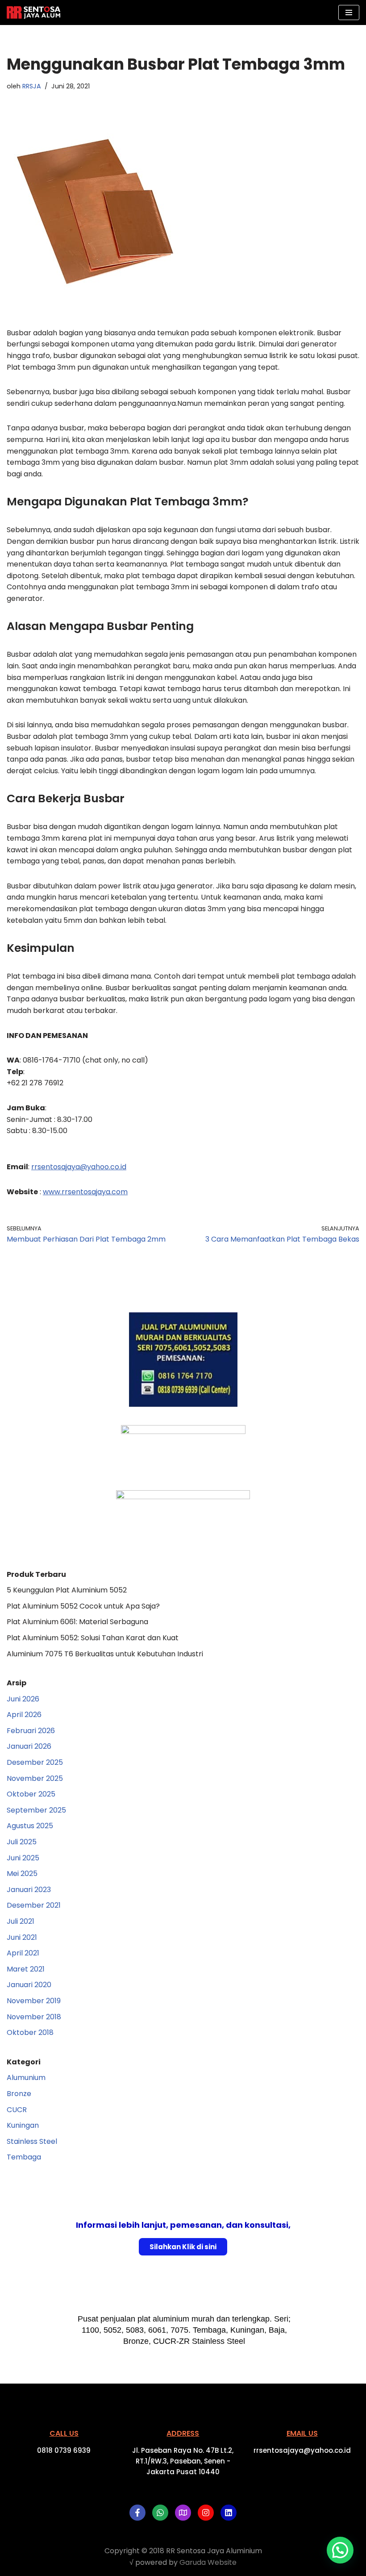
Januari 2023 (29, 1890)
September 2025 (36, 1810)
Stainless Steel (32, 2141)
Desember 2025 (35, 1762)
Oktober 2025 (31, 1794)
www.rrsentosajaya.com (85, 1192)
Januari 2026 (29, 1746)
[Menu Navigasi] (349, 13)
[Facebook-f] (137, 2513)
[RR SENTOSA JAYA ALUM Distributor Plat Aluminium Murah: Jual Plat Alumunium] (33, 13)
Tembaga (24, 2157)
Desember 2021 (34, 1905)
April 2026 (24, 1715)
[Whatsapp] (160, 2513)
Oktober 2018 (30, 2032)
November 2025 (35, 1778)
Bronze (19, 2094)
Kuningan (23, 2125)
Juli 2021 (21, 1921)
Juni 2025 (23, 1858)
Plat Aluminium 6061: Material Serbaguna (77, 1622)
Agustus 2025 (30, 1826)
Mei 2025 (22, 1874)
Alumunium (26, 2078)
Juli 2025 (22, 1842)
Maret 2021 (26, 1969)
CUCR (17, 2110)
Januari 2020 (29, 1985)
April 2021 (23, 1953)
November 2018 (34, 2017)
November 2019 (34, 2001)
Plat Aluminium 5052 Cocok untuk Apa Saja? (83, 1606)
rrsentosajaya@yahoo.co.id (79, 1167)
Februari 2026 (31, 1731)
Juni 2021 (22, 1937)
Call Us (64, 2433)
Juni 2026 (23, 1699)
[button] (340, 2550)
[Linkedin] (229, 2513)
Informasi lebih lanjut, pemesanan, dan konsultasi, (183, 2225)
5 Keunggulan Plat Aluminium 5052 (67, 1590)
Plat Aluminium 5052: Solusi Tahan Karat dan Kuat (93, 1638)
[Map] (183, 2513)
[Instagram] (206, 2513)
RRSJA (32, 86)
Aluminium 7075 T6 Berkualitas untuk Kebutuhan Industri (105, 1654)
